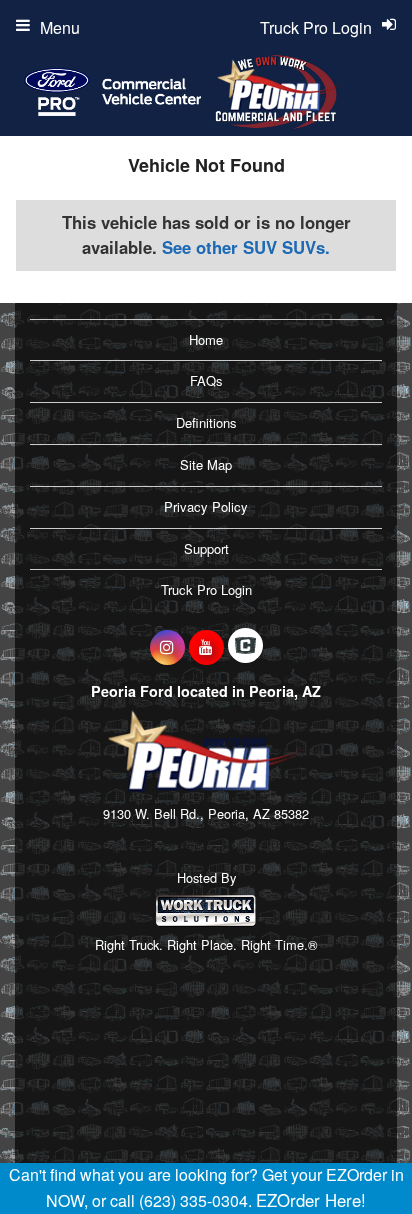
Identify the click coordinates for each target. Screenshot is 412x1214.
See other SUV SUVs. (246, 247)
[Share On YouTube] (206, 647)
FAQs (206, 380)
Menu (60, 27)
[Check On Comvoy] (245, 647)
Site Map (206, 464)
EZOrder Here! (311, 1200)
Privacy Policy (206, 506)
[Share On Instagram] (167, 647)
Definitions (206, 422)
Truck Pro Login (206, 589)
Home (206, 339)
